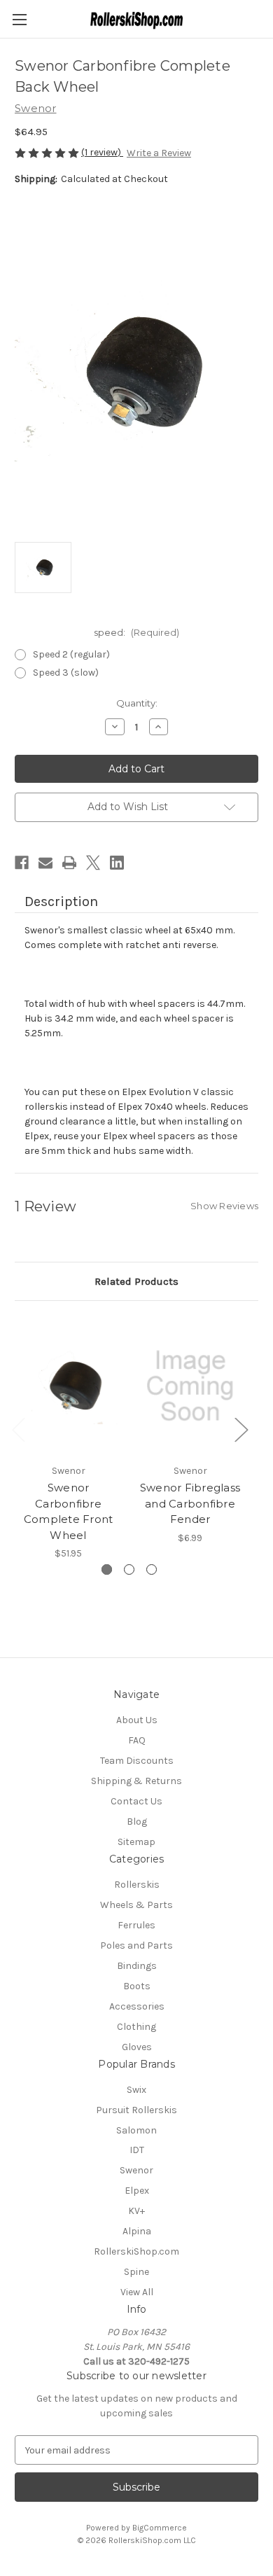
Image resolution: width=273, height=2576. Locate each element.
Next (241, 1429)
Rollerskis (137, 1885)
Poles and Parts (136, 1945)
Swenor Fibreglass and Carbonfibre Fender (190, 1503)
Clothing (136, 2027)
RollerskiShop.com (136, 2251)
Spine (136, 2272)
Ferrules (136, 1925)
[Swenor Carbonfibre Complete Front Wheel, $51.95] (68, 1386)
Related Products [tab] (136, 1281)
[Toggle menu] (19, 19)
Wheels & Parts (136, 1905)
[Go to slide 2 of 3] (129, 1569)
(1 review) (102, 152)
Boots (137, 1986)
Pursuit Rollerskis (136, 2110)
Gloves (137, 2047)
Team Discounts (137, 1761)
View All (137, 2292)
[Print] (69, 863)
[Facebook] (22, 863)
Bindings (137, 1966)
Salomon (136, 2130)
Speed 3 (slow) (66, 673)
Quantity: (137, 703)
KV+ (136, 2211)
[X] (93, 863)
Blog (137, 1822)
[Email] (45, 863)
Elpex (137, 2191)
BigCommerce (160, 2528)
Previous (18, 1429)
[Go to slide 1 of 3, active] (107, 1569)
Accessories (137, 2006)
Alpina (137, 2231)
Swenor (136, 2170)
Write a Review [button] (159, 153)
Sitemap (136, 1842)
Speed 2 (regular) (71, 654)
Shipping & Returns (136, 1781)
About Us (137, 1720)
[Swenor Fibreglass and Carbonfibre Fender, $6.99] (190, 1386)
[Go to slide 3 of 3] (152, 1569)
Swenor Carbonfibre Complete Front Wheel (69, 1511)
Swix (136, 2090)
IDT (137, 2150)
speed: (136, 632)
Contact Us (136, 1801)
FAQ (137, 1740)
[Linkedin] (117, 863)
